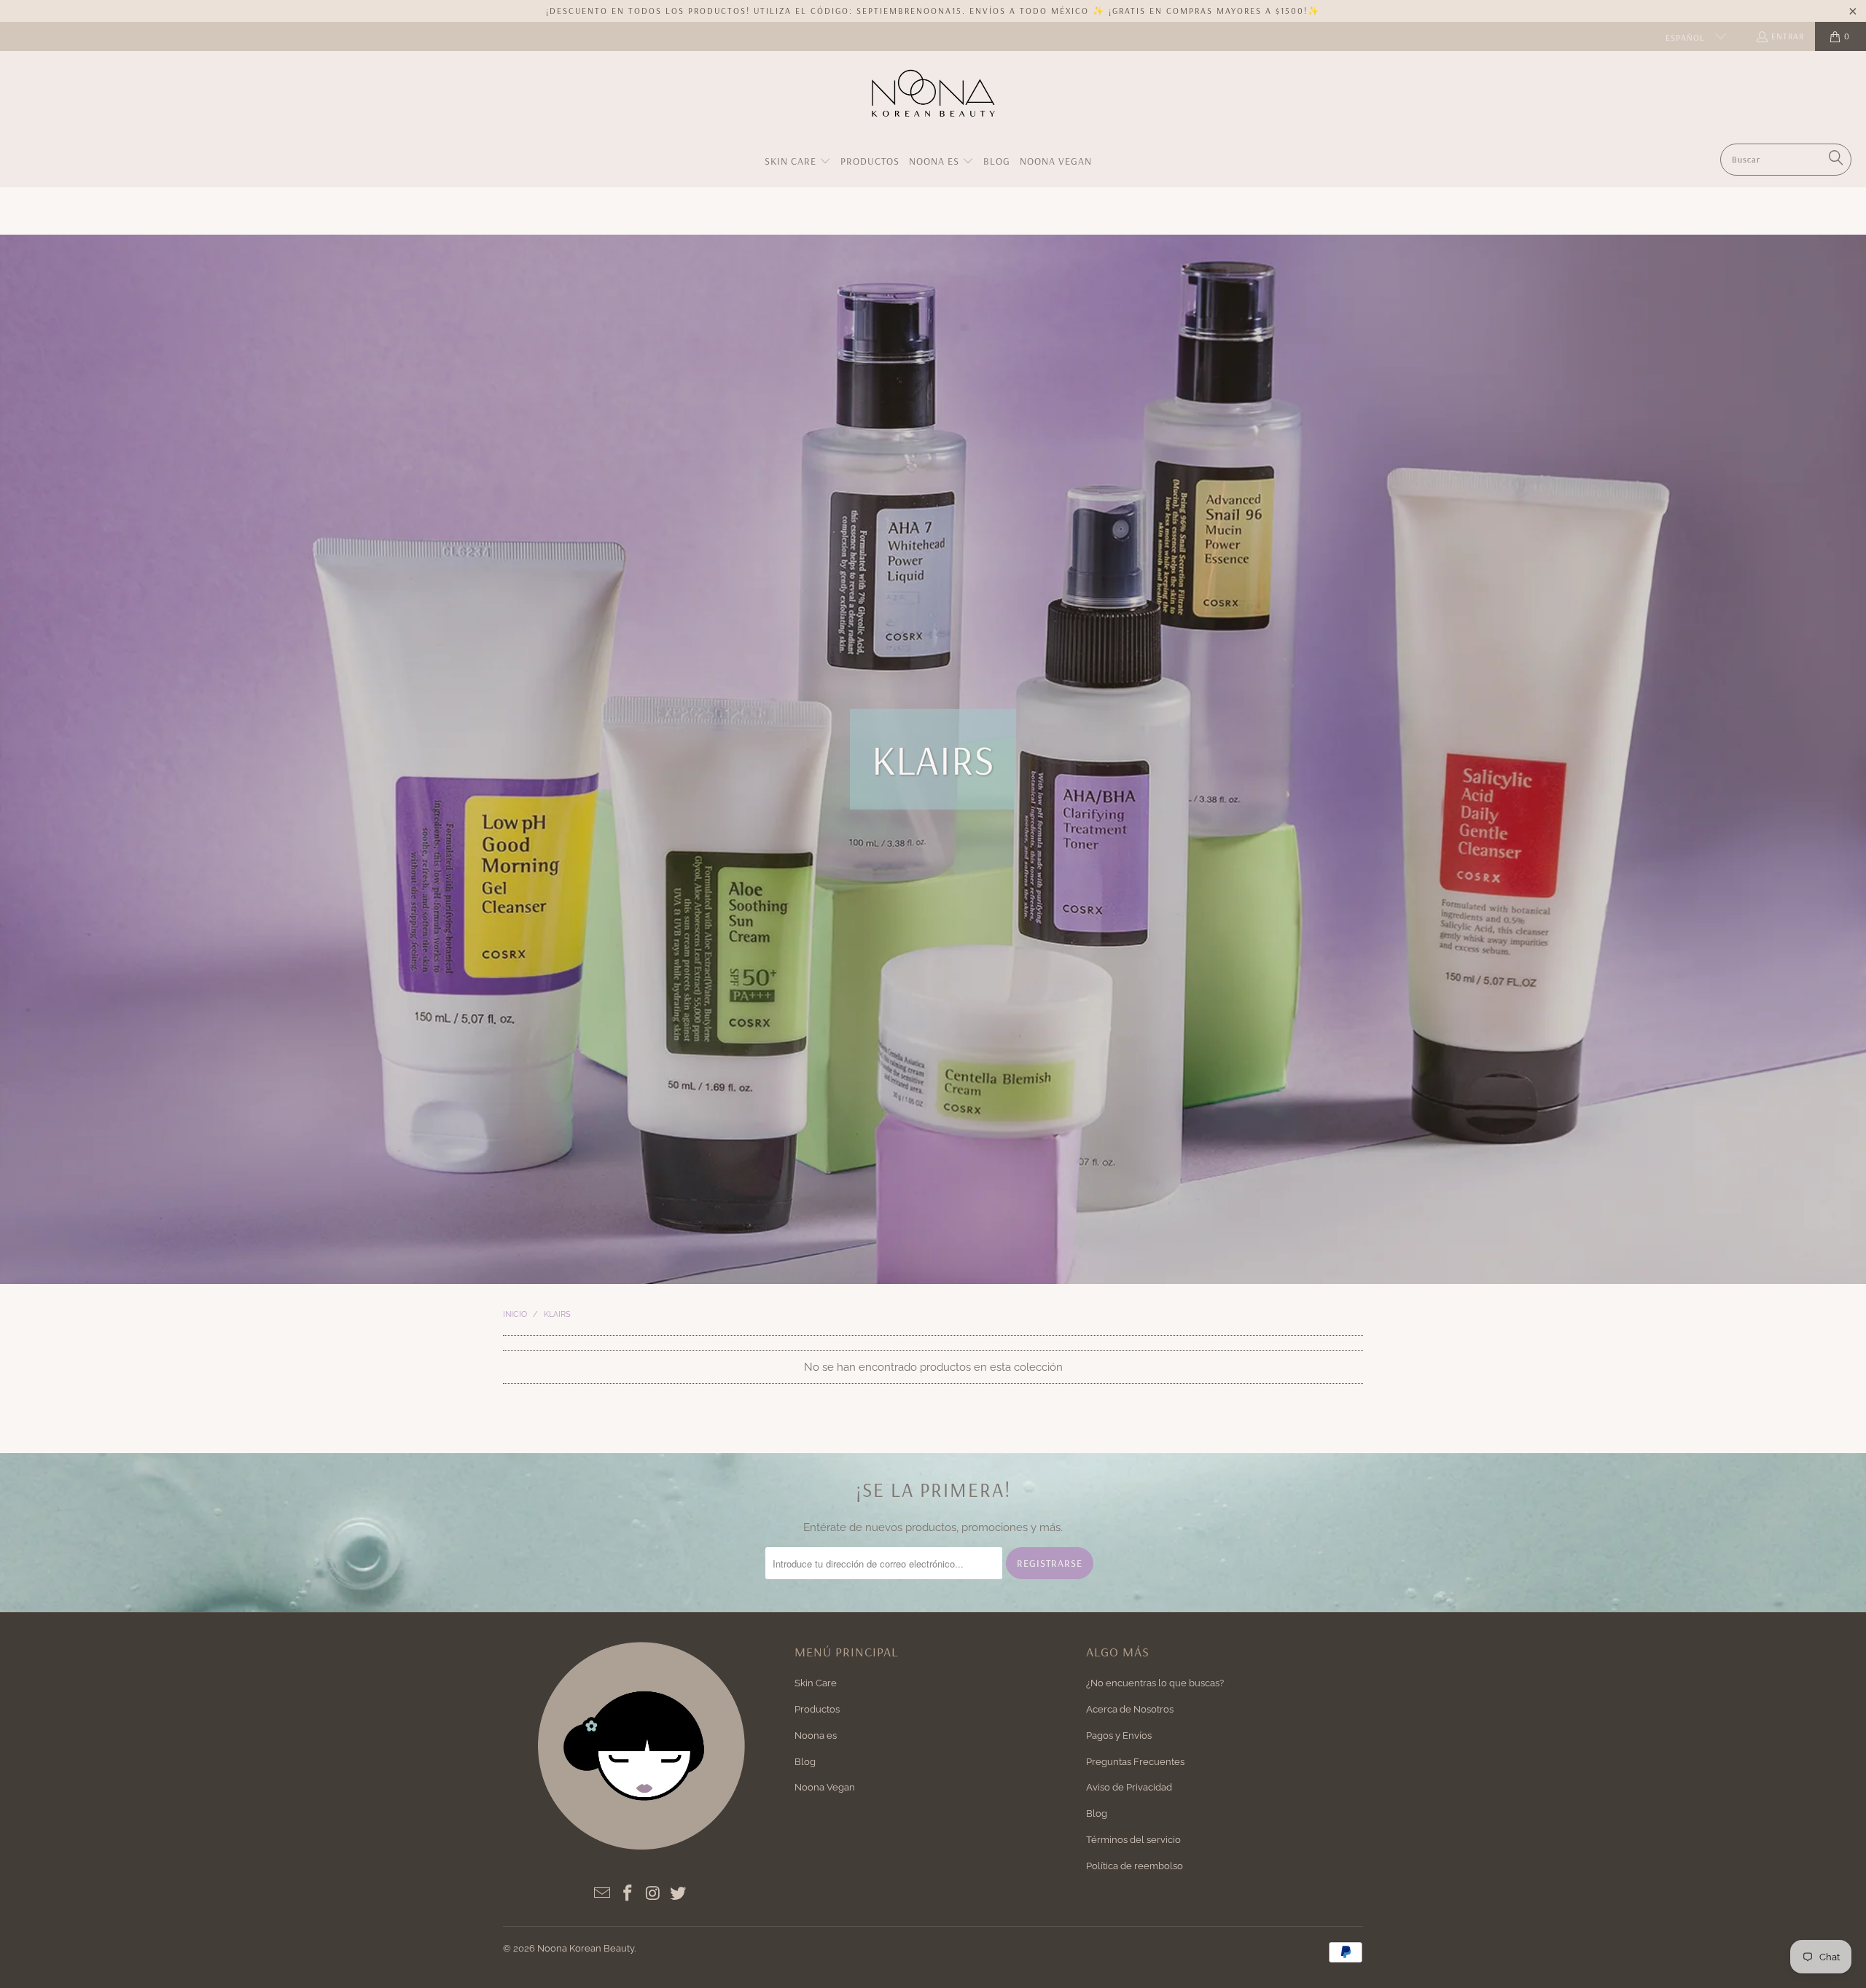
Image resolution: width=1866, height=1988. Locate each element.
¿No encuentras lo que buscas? (1155, 1683)
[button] (798, 162)
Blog (805, 1762)
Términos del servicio (1133, 1840)
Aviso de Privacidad (1129, 1787)
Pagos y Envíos (1119, 1735)
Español (1687, 38)
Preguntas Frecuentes (1135, 1762)
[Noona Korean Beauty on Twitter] (679, 1894)
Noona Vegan (825, 1787)
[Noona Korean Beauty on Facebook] (628, 1894)
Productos (817, 1709)
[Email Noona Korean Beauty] (603, 1894)
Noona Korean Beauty (586, 1948)
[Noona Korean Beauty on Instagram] (653, 1894)
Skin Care (816, 1683)
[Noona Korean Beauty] (933, 101)
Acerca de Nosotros (1130, 1709)
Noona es (816, 1735)
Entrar (1788, 36)
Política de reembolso (1135, 1866)
